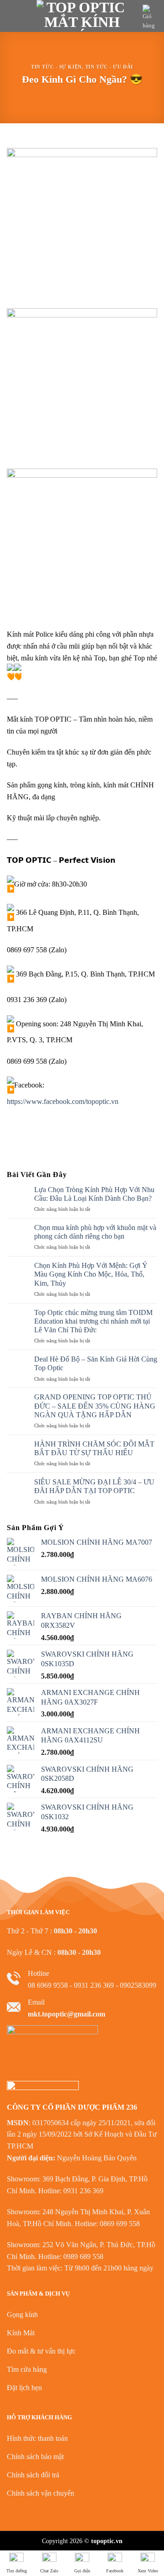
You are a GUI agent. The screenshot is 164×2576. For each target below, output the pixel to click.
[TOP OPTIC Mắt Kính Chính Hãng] (82, 16)
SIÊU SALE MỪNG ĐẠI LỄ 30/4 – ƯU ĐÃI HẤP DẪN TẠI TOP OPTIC (94, 1486)
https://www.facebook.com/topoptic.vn (63, 1101)
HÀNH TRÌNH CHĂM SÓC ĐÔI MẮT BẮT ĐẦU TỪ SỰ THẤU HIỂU (94, 1448)
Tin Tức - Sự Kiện (56, 67)
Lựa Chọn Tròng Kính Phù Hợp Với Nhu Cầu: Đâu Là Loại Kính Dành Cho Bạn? (94, 1194)
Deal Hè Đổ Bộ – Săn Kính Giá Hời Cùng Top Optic (96, 1363)
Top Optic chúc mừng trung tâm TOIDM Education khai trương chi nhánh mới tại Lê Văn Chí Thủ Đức (93, 1321)
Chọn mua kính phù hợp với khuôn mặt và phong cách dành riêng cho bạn (95, 1232)
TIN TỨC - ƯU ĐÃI (109, 67)
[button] (12, 16)
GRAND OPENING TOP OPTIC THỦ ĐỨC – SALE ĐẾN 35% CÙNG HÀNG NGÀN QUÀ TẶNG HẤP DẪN (95, 1406)
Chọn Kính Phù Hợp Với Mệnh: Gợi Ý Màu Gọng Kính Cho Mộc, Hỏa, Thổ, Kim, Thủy (91, 1274)
